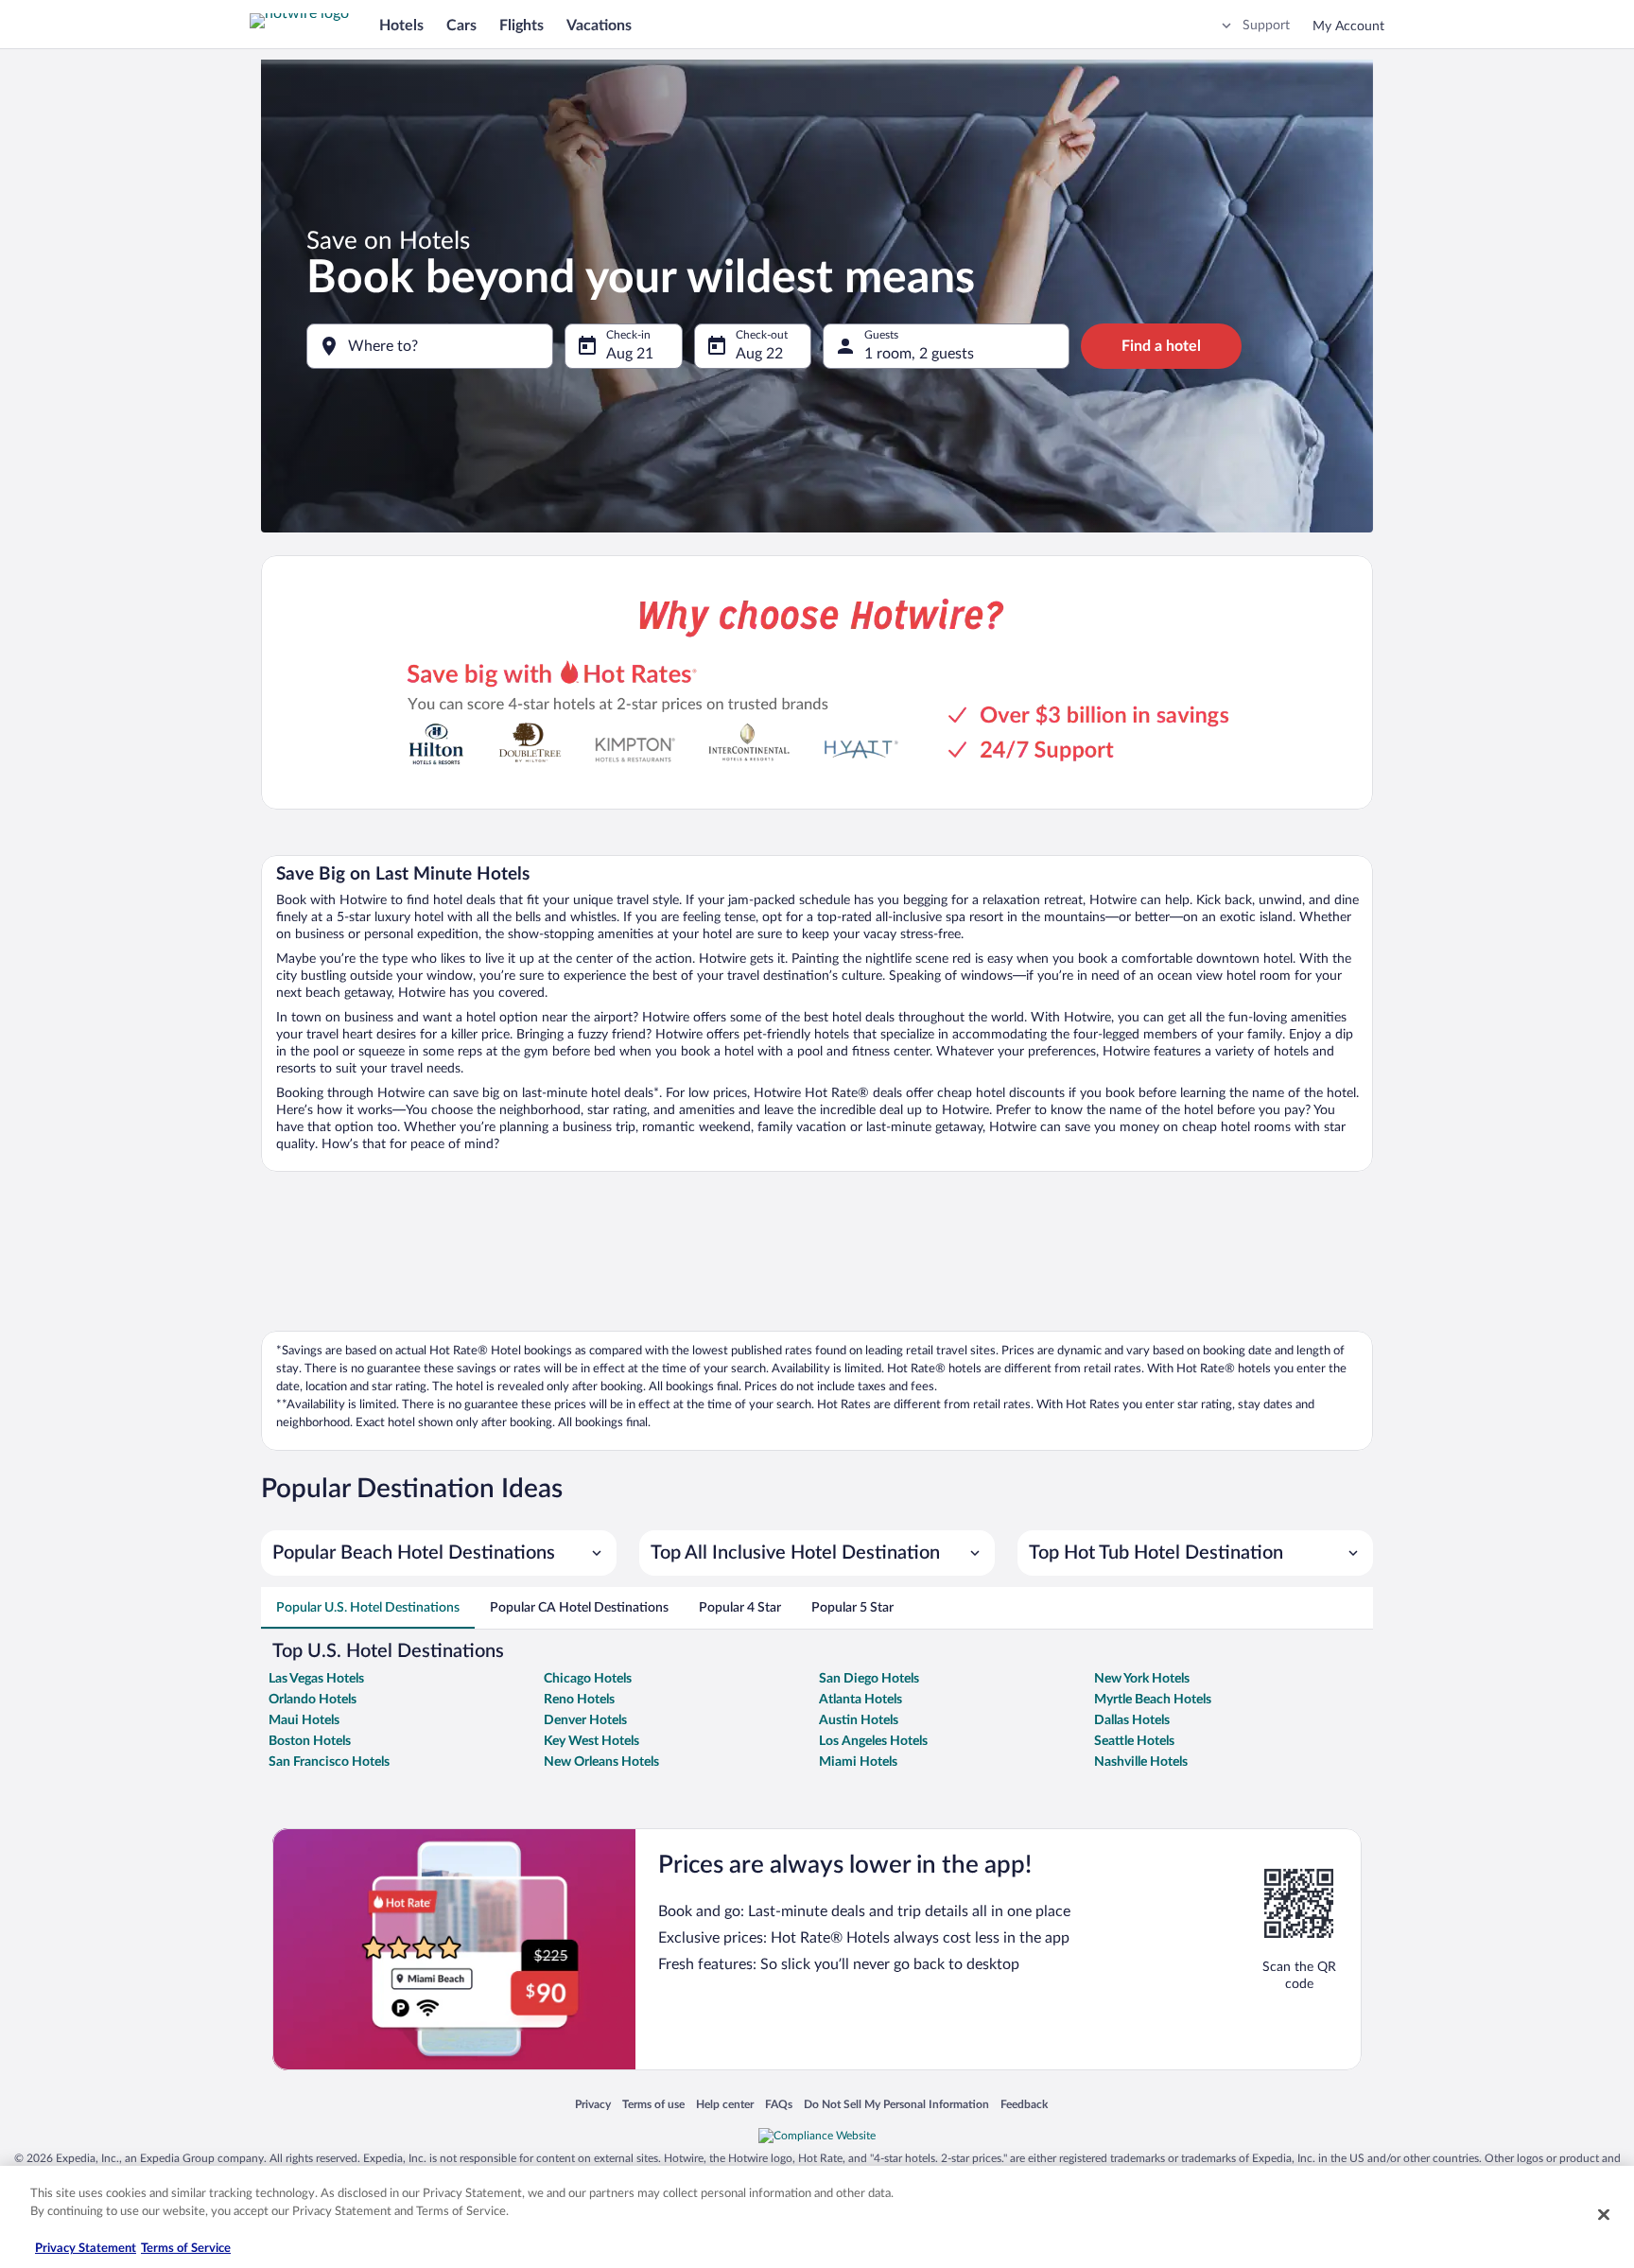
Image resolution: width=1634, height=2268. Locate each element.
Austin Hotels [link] (859, 1720)
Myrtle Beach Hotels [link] (1153, 1700)
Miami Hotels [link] (858, 1762)
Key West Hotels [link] (591, 1741)
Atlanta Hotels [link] (860, 1700)
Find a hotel (1161, 346)
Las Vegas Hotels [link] (316, 1679)
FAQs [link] (779, 2105)
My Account (1348, 26)
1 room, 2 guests (919, 354)
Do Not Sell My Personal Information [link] (896, 2105)
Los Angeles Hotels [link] (873, 1741)
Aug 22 (759, 354)
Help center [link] (725, 2105)
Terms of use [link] (653, 2105)
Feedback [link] (1024, 2105)
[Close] (1604, 2214)
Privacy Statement (86, 2249)
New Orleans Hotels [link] (601, 1762)
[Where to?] (430, 346)
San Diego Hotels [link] (869, 1679)
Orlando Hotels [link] (313, 1700)
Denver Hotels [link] (585, 1720)
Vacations (599, 26)
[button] (439, 1553)
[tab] (368, 1608)
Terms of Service (186, 2249)
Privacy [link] (593, 2105)
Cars (461, 26)
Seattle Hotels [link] (1134, 1741)
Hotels (401, 26)
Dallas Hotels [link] (1132, 1720)
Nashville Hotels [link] (1141, 1762)
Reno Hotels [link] (579, 1700)
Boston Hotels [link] (310, 1741)
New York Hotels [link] (1142, 1679)
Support (1266, 26)
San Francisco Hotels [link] (329, 1762)
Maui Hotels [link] (304, 1720)
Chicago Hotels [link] (588, 1679)
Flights (521, 26)
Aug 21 (630, 354)
